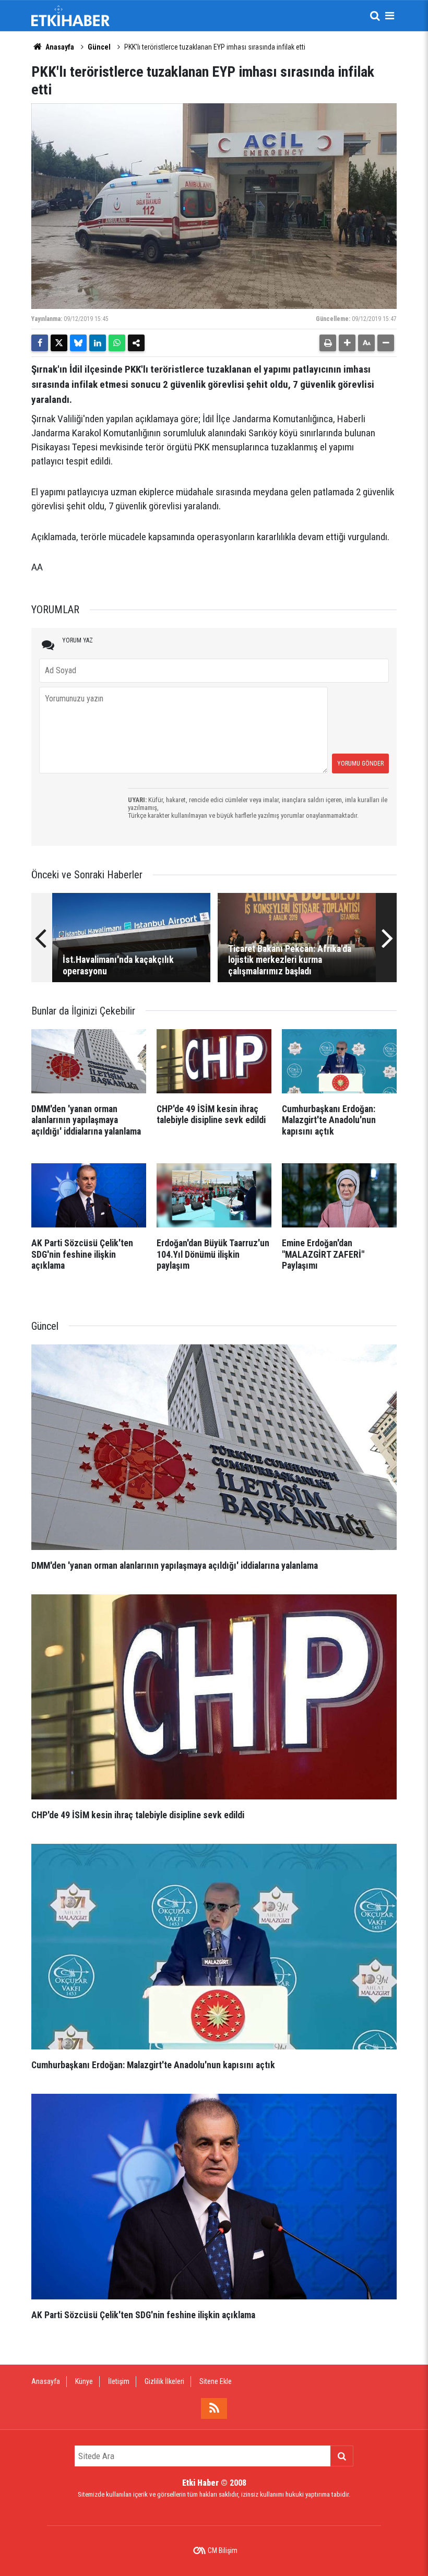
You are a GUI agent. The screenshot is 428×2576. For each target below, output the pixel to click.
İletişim (119, 2381)
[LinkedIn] (98, 343)
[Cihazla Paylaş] (136, 343)
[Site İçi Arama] (375, 16)
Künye (84, 2381)
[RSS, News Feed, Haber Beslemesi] (214, 2408)
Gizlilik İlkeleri (164, 2381)
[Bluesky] (78, 343)
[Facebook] (40, 343)
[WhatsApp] (117, 343)
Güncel (99, 47)
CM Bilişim (223, 2550)
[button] (347, 343)
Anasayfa (59, 47)
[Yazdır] (328, 343)
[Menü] (389, 16)
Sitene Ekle (216, 2381)
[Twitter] (59, 343)
